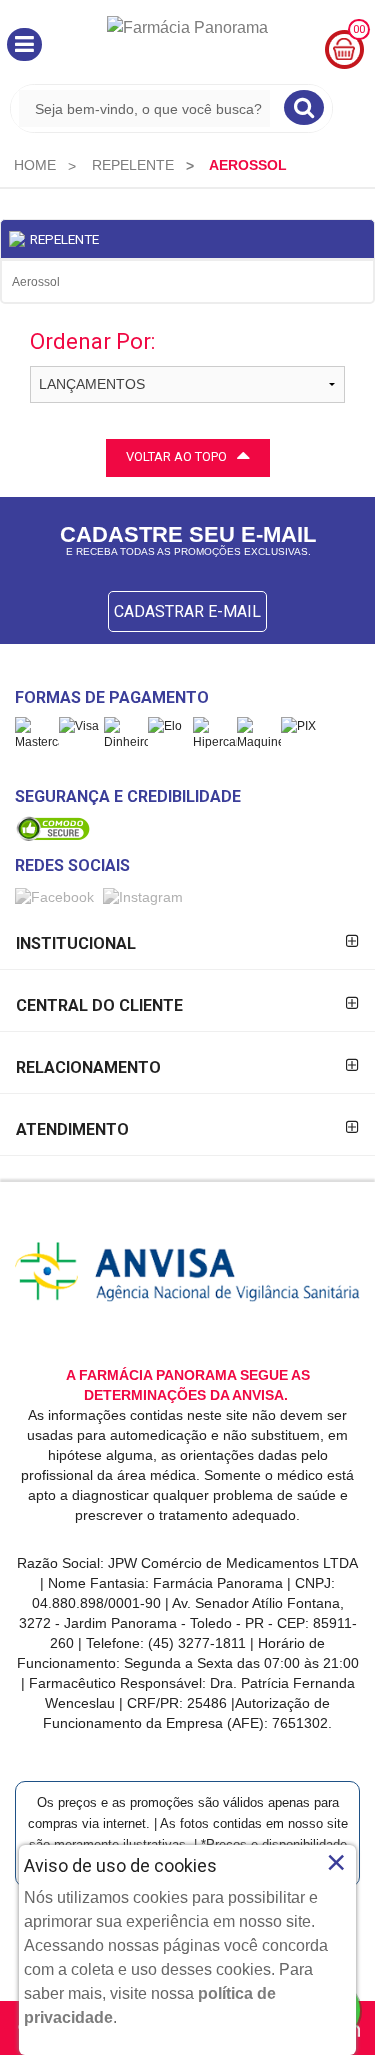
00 (359, 29)
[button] (24, 44)
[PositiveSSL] (53, 828)
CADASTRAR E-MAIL (187, 611)
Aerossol (36, 282)
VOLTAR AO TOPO (176, 456)
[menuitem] (35, 165)
